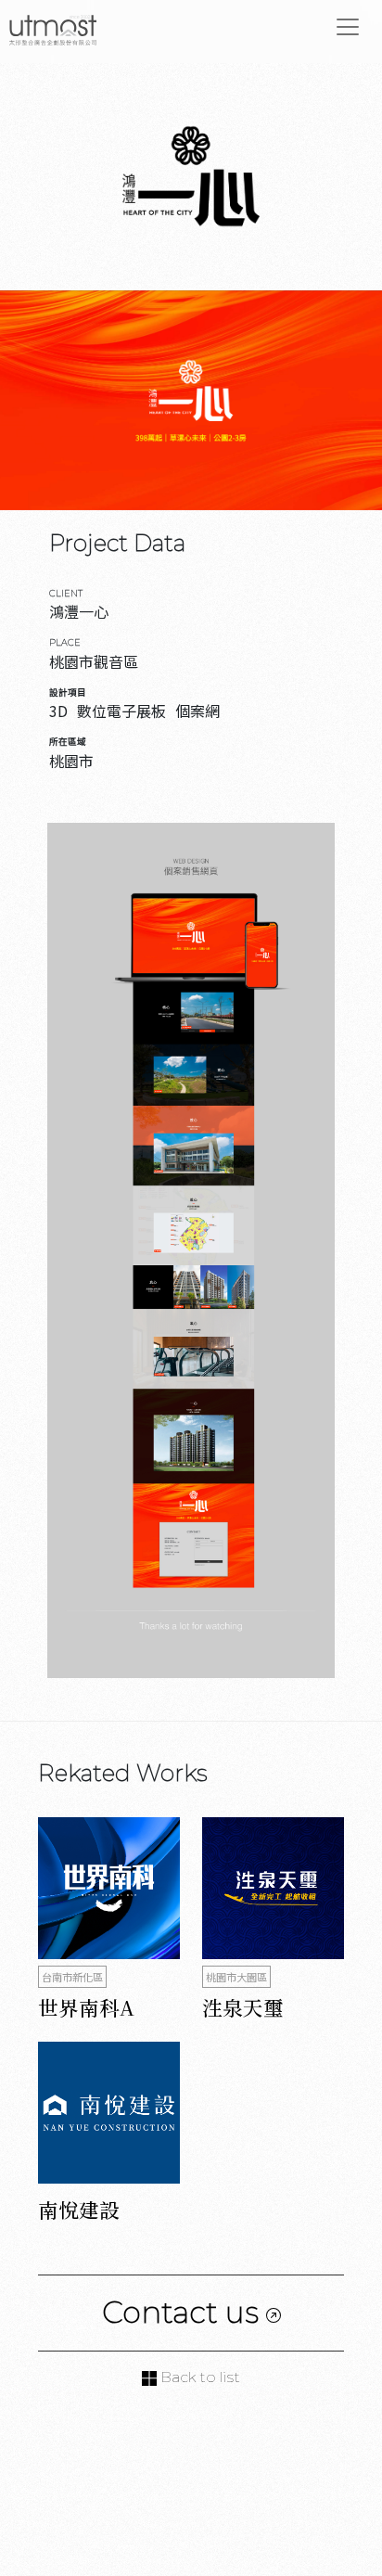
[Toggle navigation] (348, 27)
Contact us (184, 2312)
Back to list (198, 2377)
